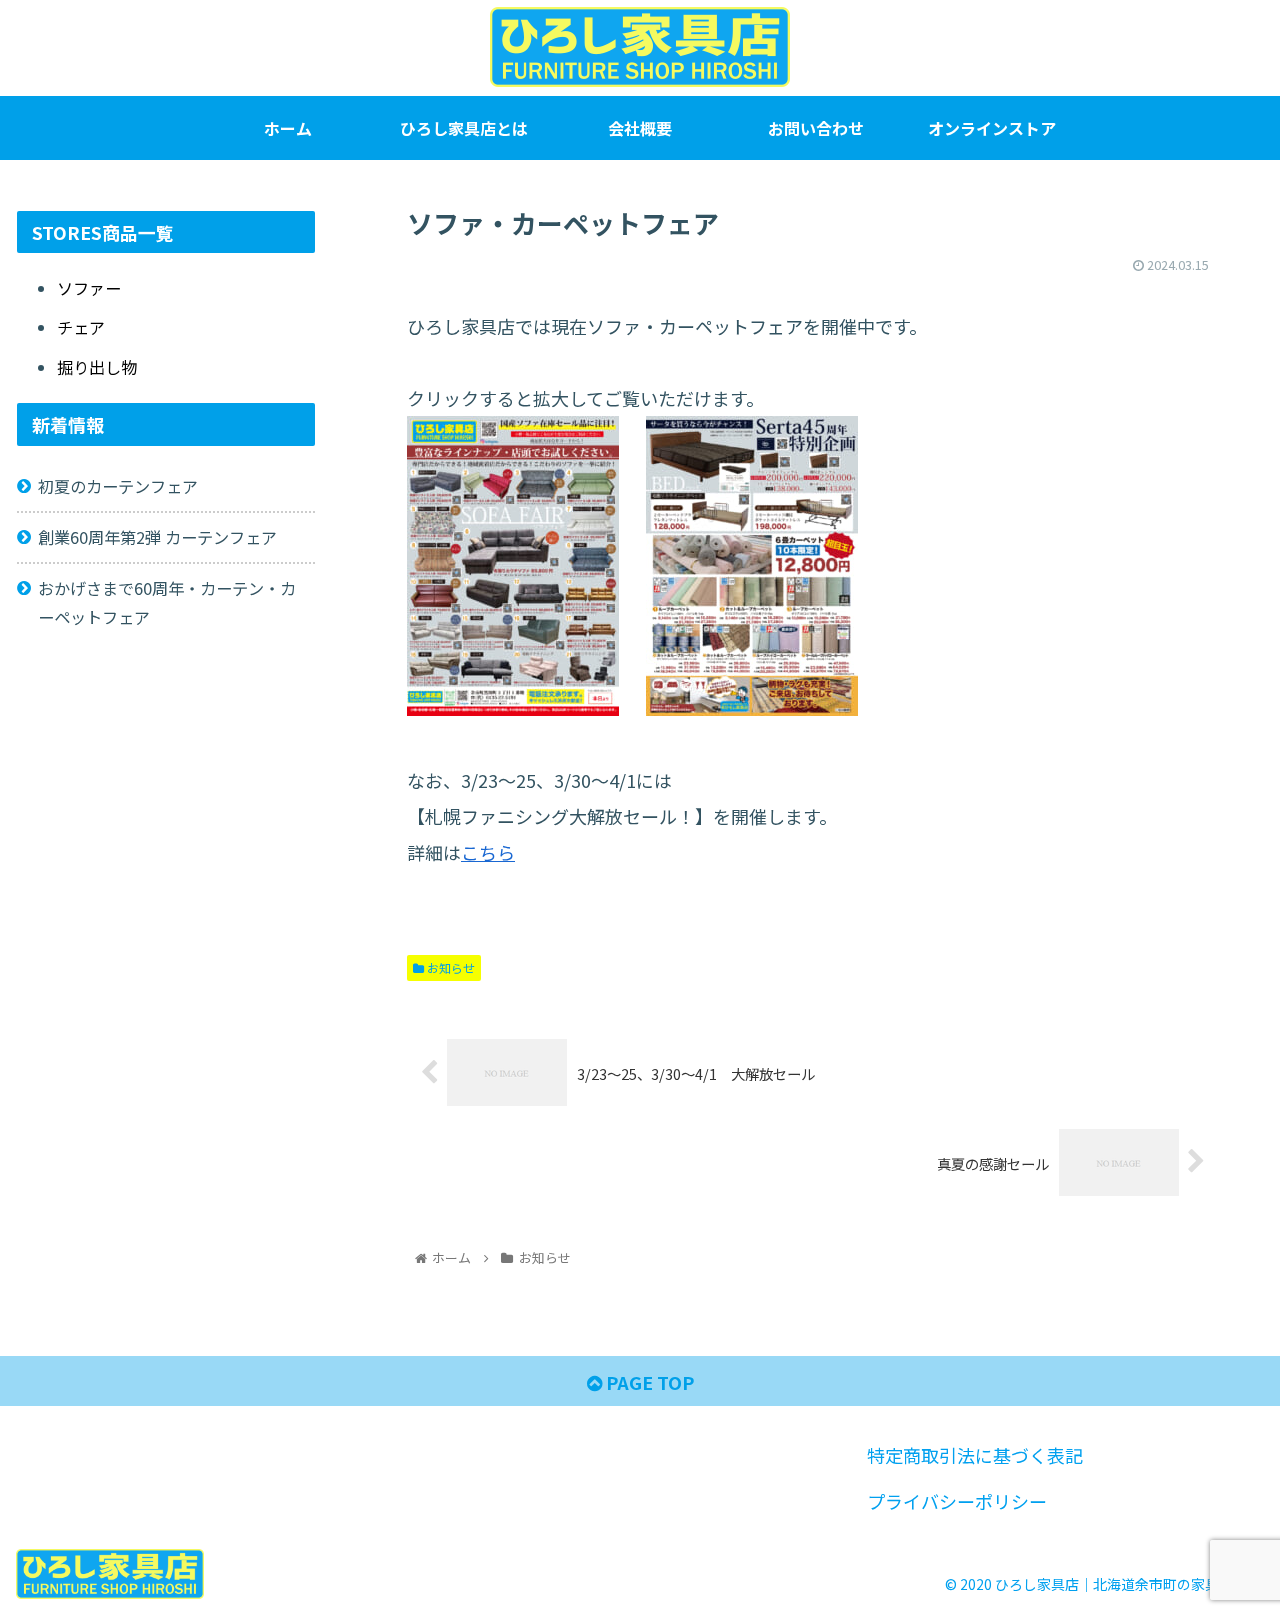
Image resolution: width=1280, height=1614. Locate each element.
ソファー (89, 288)
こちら (488, 852)
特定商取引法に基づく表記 (975, 1455)
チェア (81, 327)
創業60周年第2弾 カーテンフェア (157, 537)
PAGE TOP (648, 1382)
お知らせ (449, 967)
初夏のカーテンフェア (118, 486)
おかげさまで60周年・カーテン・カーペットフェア (167, 602)
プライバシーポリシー (957, 1501)
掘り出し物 (97, 367)
